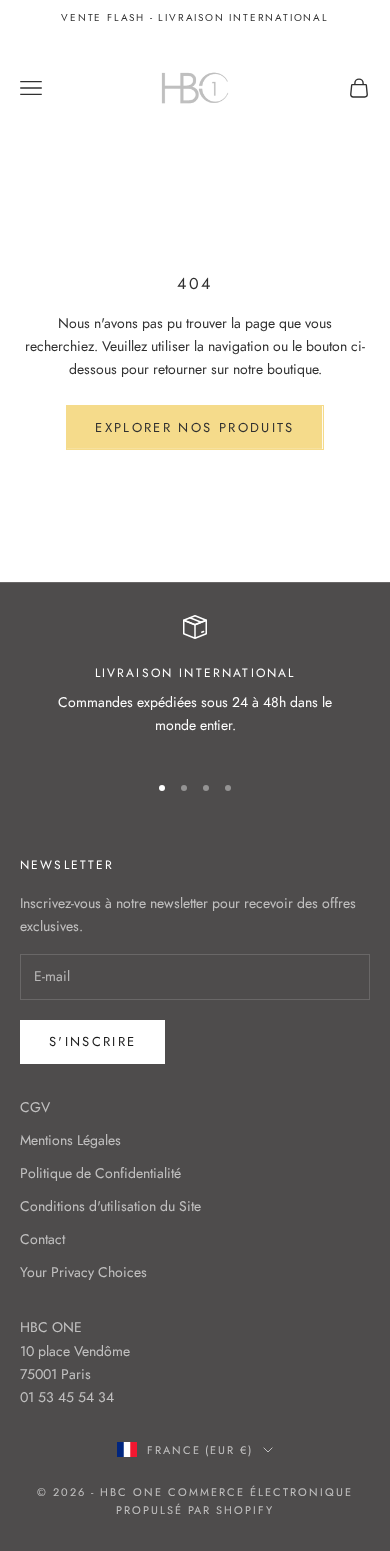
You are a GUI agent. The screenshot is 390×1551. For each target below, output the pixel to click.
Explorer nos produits (194, 427)
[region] (195, 684)
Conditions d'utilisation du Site (110, 1206)
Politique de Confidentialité (100, 1173)
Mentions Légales (70, 1140)
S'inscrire (92, 1041)
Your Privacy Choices (83, 1272)
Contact (42, 1239)
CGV (35, 1107)
